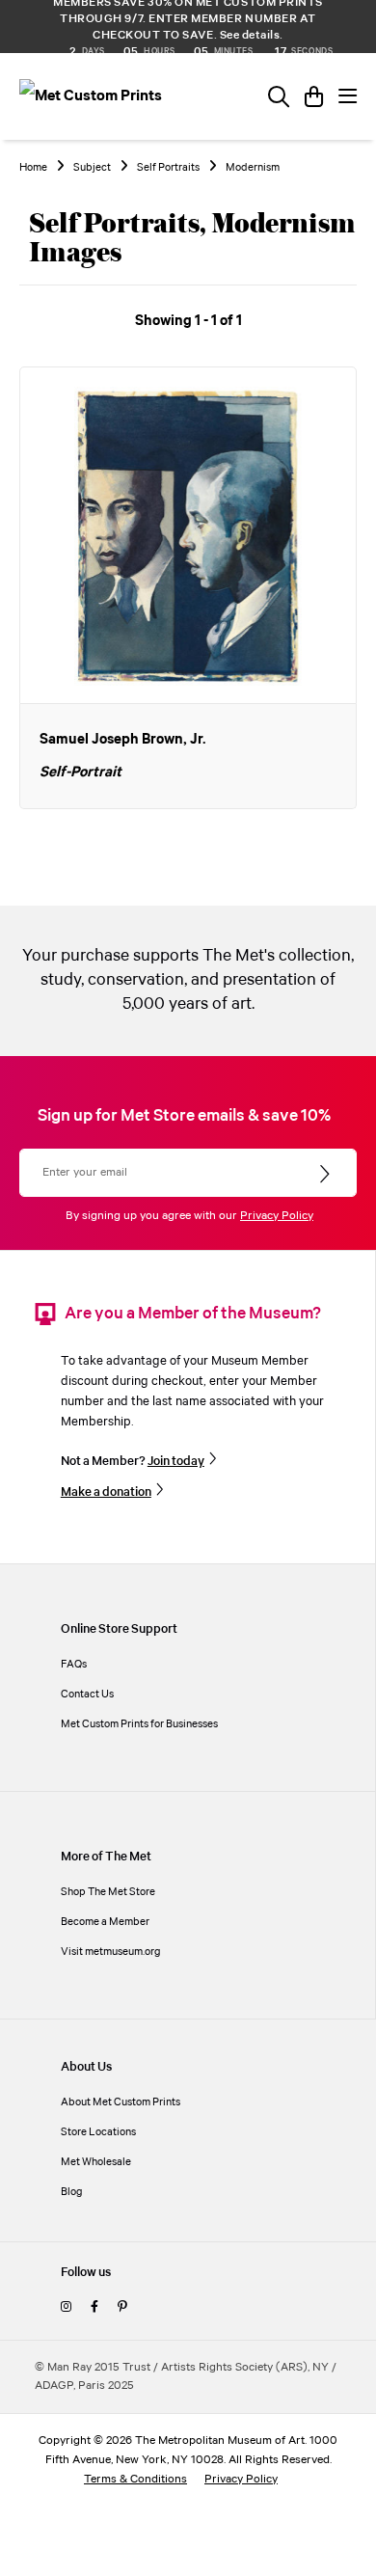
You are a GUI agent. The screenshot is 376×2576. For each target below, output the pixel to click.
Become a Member (105, 1922)
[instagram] (66, 2307)
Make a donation (106, 1492)
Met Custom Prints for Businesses (139, 1724)
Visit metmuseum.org (111, 1952)
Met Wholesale (96, 2162)
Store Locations (98, 2132)
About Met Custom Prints (121, 2102)
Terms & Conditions (135, 2479)
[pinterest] (122, 2307)
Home (33, 168)
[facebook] (94, 2307)
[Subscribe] (326, 1175)
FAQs (74, 1664)
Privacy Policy (277, 1216)
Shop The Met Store (108, 1892)
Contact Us (87, 1694)
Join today (176, 1461)
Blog (72, 2192)
